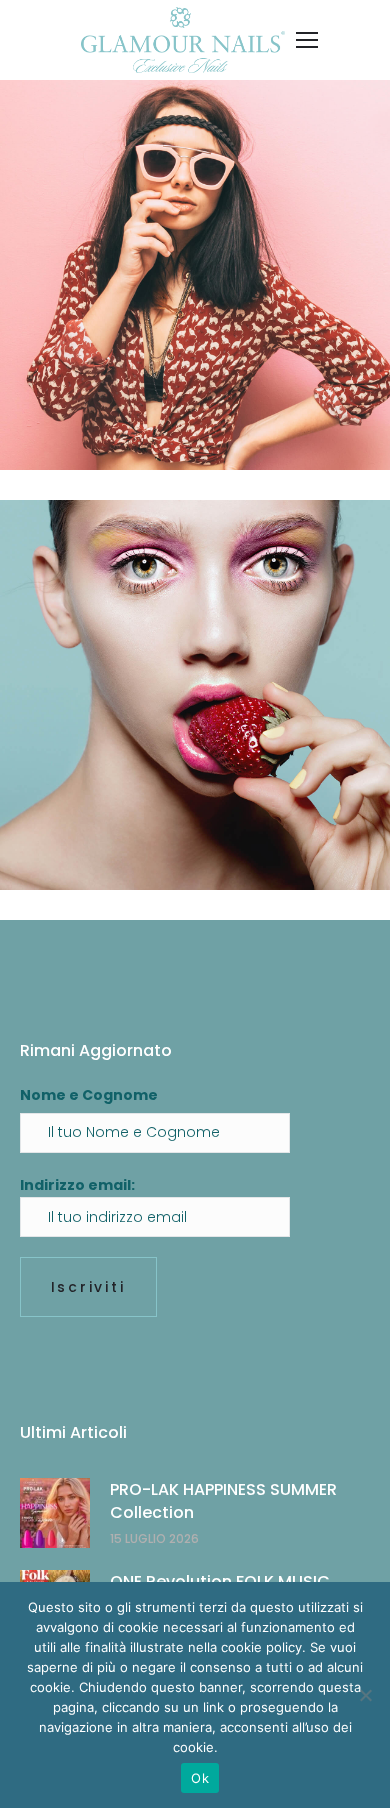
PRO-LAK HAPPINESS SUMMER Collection (223, 1500)
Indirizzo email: (77, 1185)
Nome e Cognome (89, 1095)
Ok (200, 1778)
